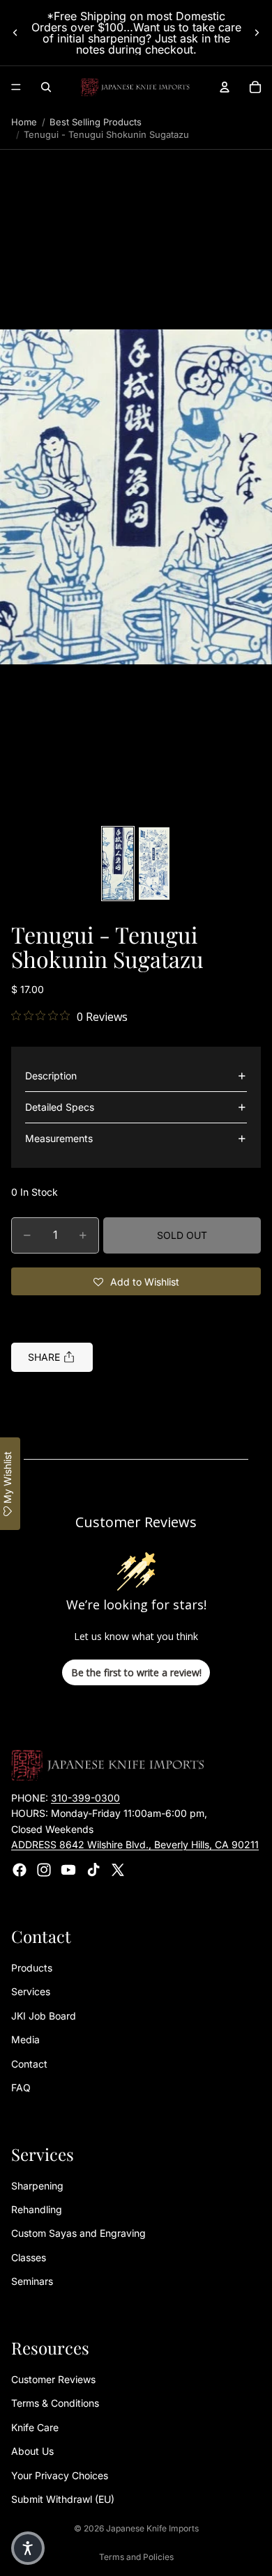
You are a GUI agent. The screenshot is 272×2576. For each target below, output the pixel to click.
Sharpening (37, 2185)
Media (25, 2039)
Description (51, 1076)
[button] (136, 497)
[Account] (225, 87)
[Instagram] (44, 1869)
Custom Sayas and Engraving (78, 2233)
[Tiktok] (93, 1869)
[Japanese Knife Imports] (135, 87)
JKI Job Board (44, 2016)
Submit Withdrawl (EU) (63, 2499)
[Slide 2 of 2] (154, 864)
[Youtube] (68, 1869)
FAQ (21, 2087)
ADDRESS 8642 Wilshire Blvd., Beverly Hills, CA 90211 (135, 1844)
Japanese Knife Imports (152, 2528)
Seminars (32, 2281)
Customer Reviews (53, 2379)
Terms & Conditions (55, 2403)
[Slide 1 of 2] (118, 864)
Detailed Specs (60, 1107)
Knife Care (35, 2427)
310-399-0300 (85, 1798)
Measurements (59, 1138)
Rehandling (37, 2209)
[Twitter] (118, 1869)
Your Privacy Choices (60, 2475)
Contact (29, 2063)
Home (24, 122)
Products (32, 1968)
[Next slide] (257, 33)
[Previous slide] (15, 33)
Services (31, 1991)
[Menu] (16, 87)
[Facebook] (20, 1869)
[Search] (46, 87)
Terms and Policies (136, 2557)
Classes (29, 2257)
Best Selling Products (96, 122)
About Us (32, 2451)
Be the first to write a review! (136, 1672)
